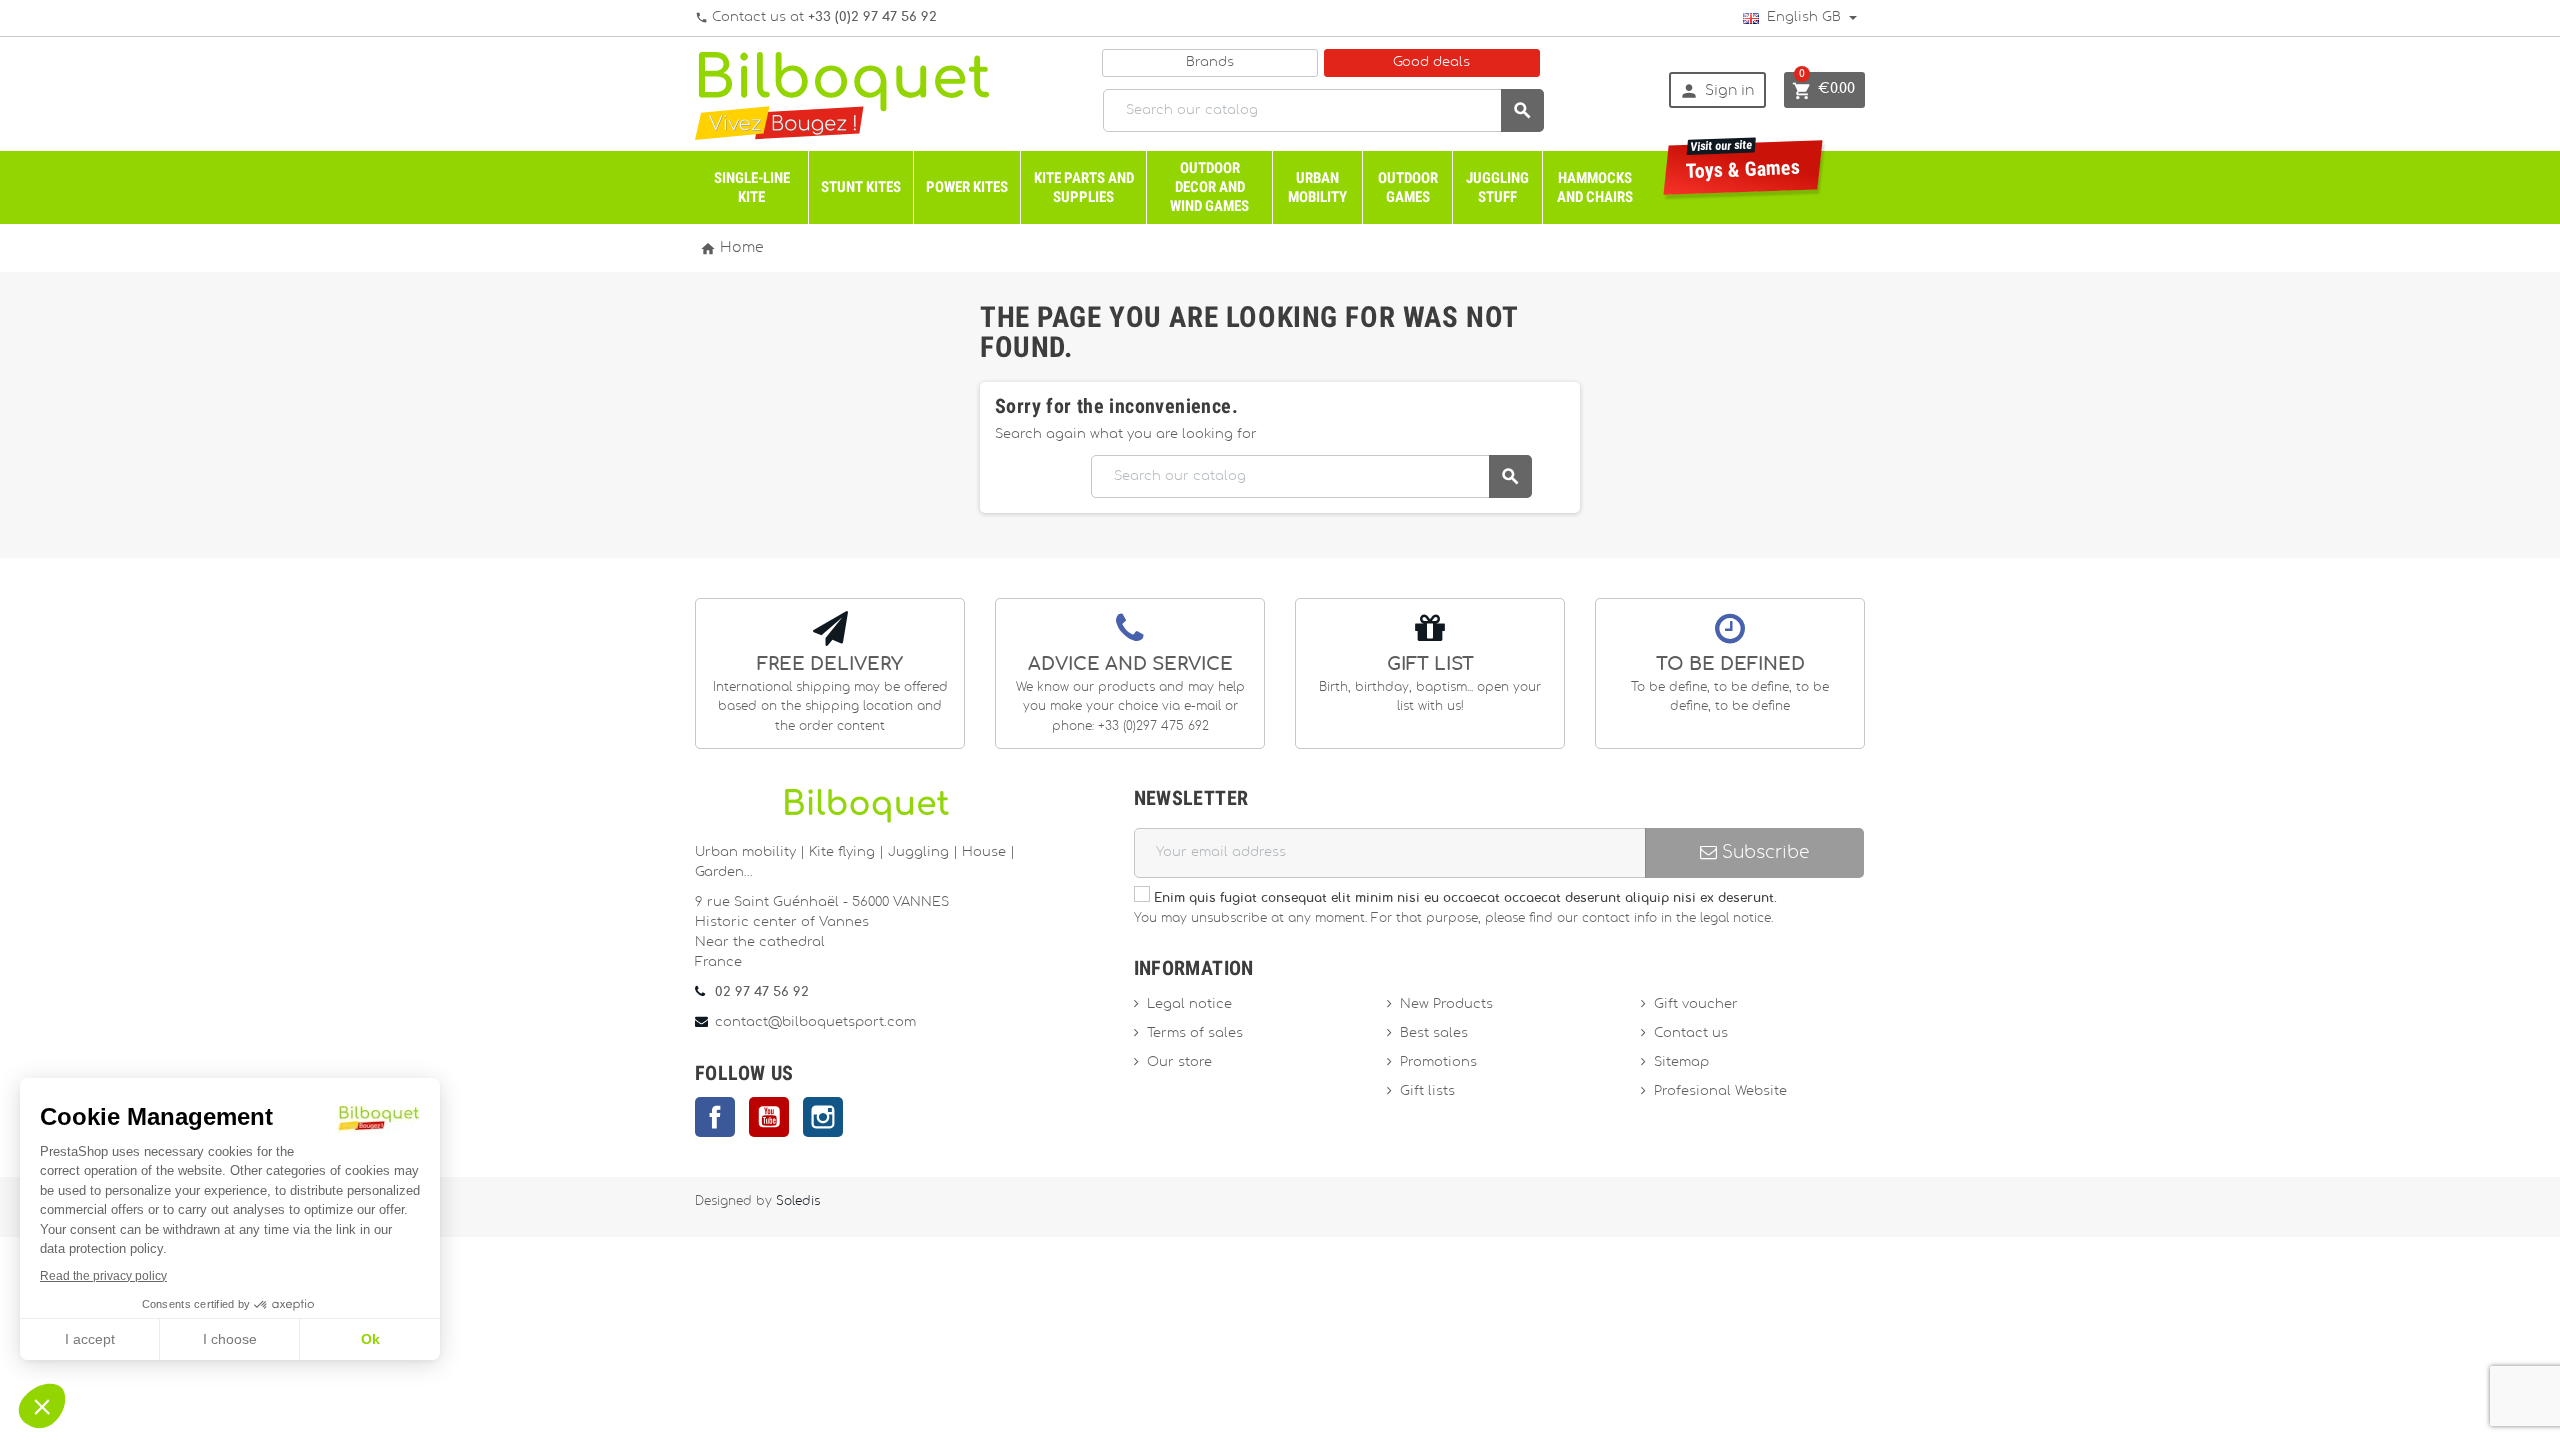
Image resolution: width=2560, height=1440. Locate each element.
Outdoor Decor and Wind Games (1209, 187)
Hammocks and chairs (1595, 187)
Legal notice (1189, 1004)
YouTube (769, 1117)
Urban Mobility (1317, 187)
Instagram (823, 1117)
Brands (1210, 62)
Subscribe (1763, 852)
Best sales (1434, 1033)
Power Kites (967, 187)
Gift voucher (1696, 1004)
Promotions (1438, 1062)
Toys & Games (1743, 161)
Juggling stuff (1497, 187)
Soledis (798, 1201)
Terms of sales (1195, 1033)
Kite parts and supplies (1084, 187)
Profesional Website (1720, 1091)
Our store (1179, 1062)
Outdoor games (1408, 187)
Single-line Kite (752, 187)
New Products (1446, 1004)
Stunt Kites (861, 187)
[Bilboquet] (842, 94)
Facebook (715, 1117)
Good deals (1431, 62)
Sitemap (1681, 1062)
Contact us (1691, 1033)
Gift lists (1427, 1091)
